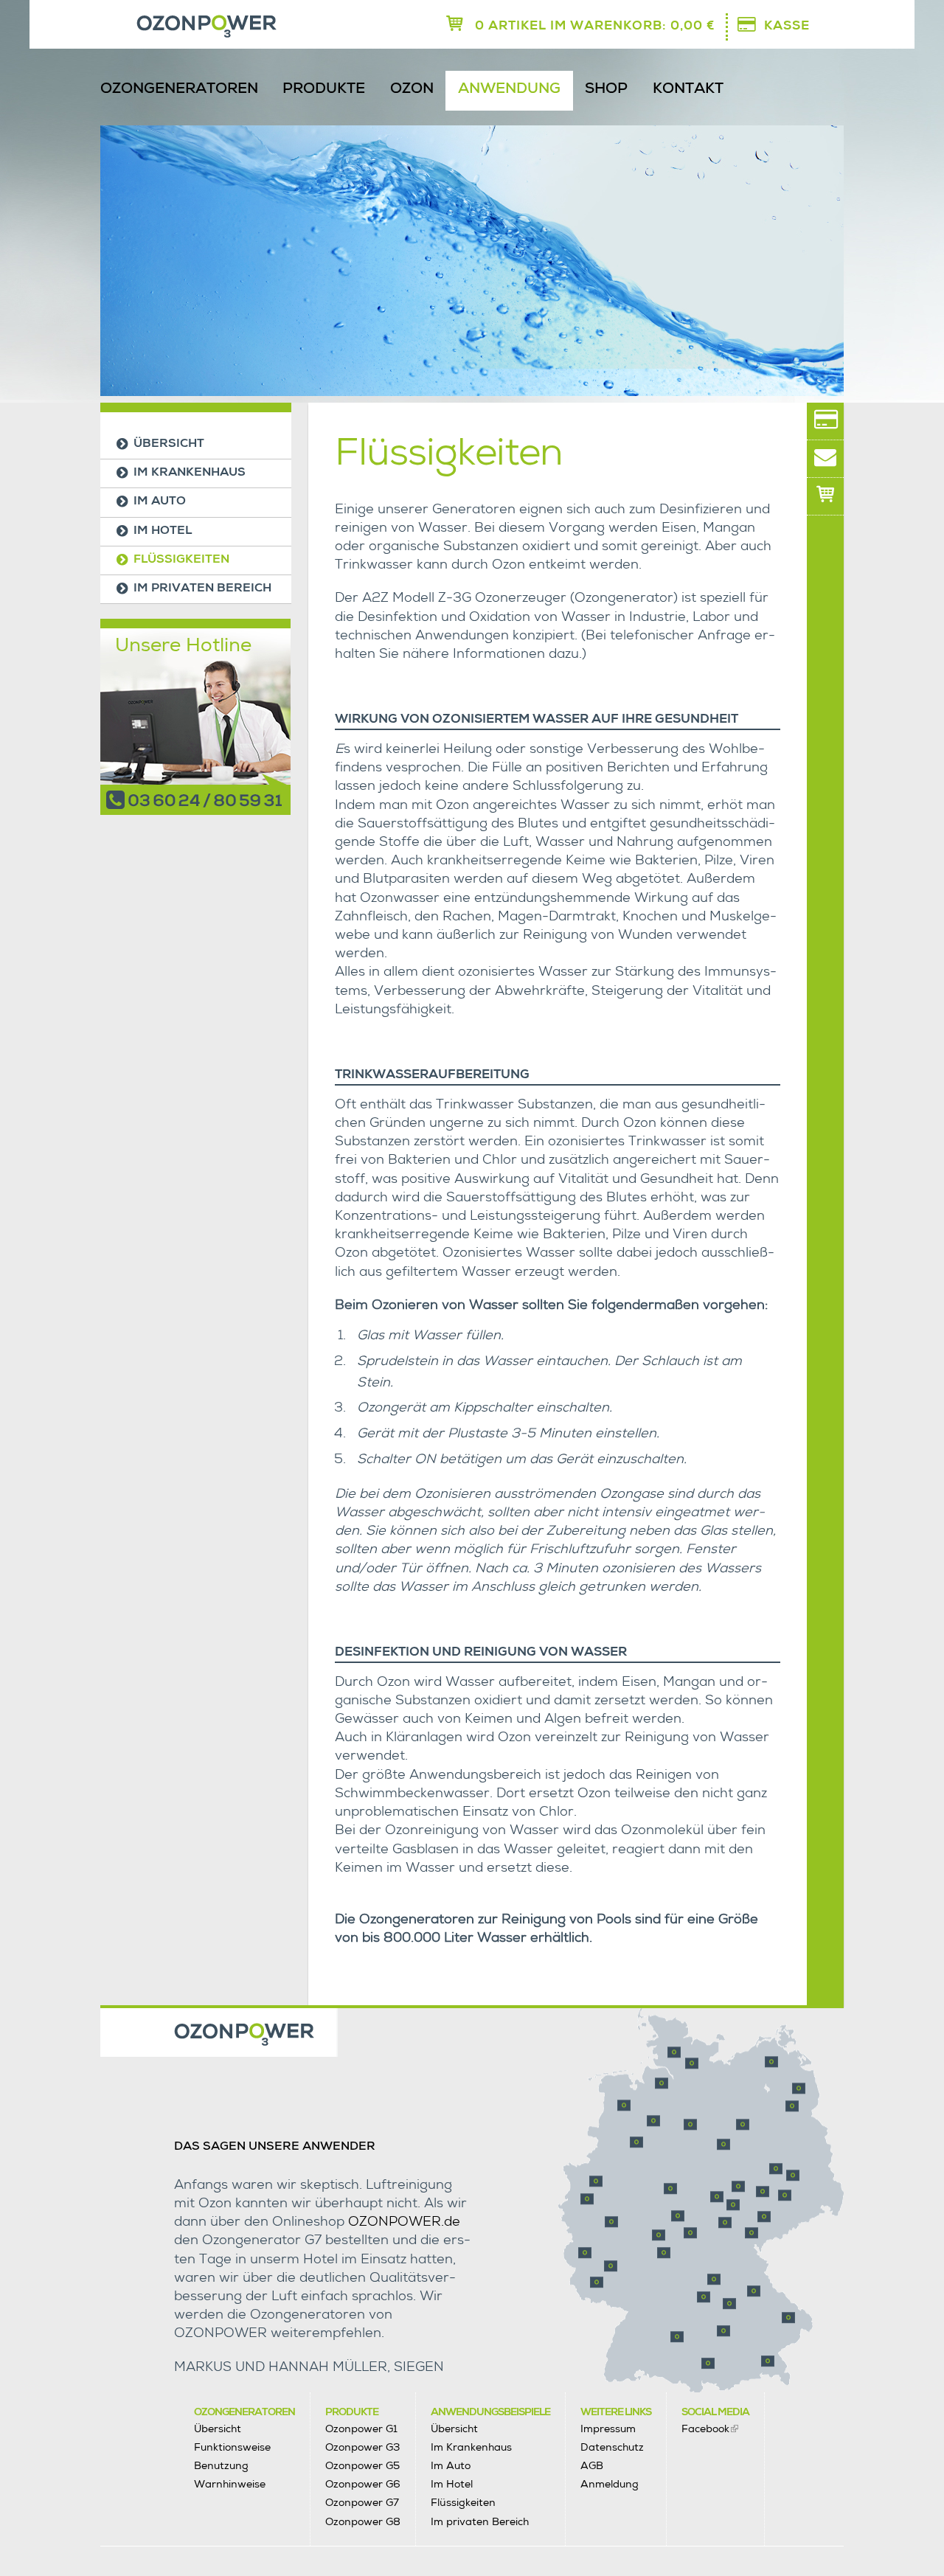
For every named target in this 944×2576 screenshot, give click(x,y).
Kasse (787, 27)
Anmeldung (610, 2484)
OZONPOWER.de (404, 2223)
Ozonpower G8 (363, 2521)
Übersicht (169, 445)
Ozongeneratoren (179, 90)
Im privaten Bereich (202, 589)
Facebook (705, 2429)
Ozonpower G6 (363, 2484)
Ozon (412, 90)
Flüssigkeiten (181, 560)
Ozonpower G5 (362, 2465)
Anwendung (509, 90)
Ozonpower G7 (362, 2502)
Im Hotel (163, 532)
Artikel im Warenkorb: (595, 27)
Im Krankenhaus (190, 473)
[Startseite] (165, 28)
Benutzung (221, 2465)
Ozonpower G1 (361, 2429)
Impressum (608, 2429)
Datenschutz (612, 2447)
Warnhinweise (230, 2484)
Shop (606, 90)
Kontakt (688, 90)
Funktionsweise (232, 2447)
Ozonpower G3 (362, 2447)
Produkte (324, 90)
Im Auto (160, 502)
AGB (592, 2465)
